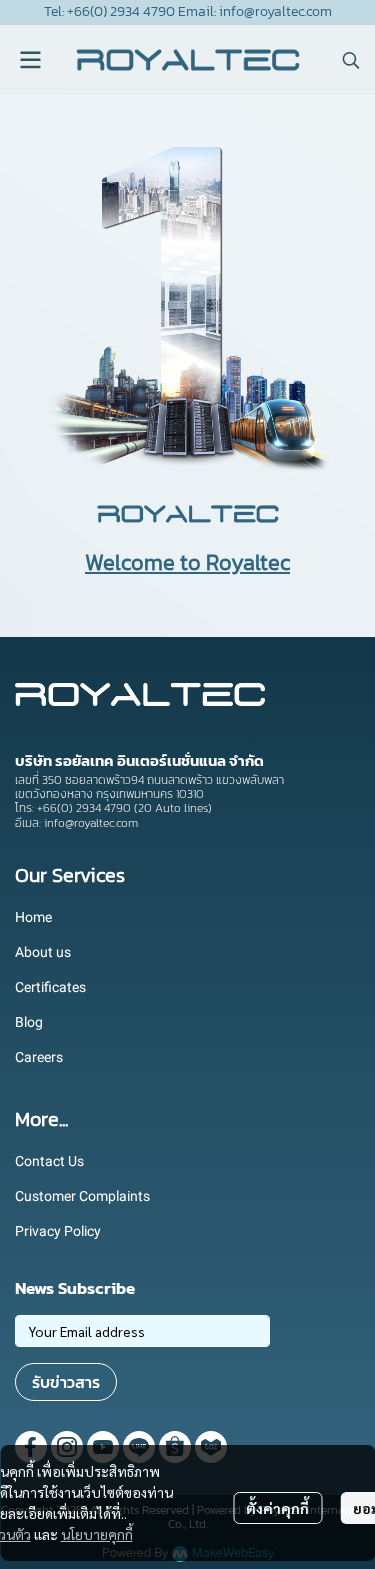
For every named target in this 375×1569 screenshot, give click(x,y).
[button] (351, 60)
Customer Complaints (82, 1196)
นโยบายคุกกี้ (97, 1534)
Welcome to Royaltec (187, 562)
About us (43, 952)
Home (33, 917)
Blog (29, 1022)
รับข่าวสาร (66, 1382)
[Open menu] (30, 60)
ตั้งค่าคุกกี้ (277, 1508)
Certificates (50, 987)
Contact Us (49, 1161)
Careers (39, 1057)
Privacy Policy (58, 1231)
